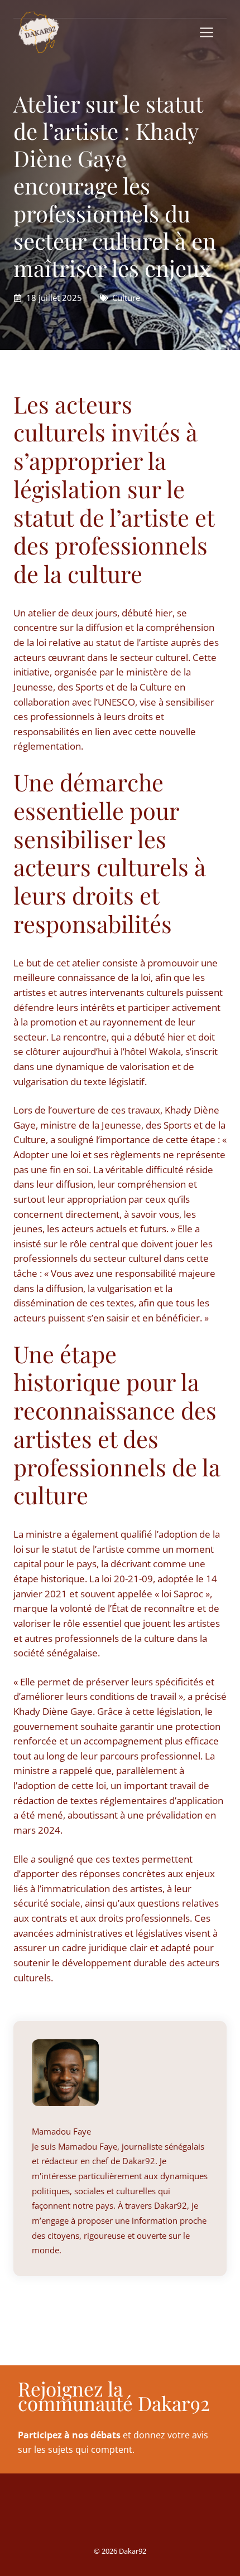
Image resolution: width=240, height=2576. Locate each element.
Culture (126, 298)
